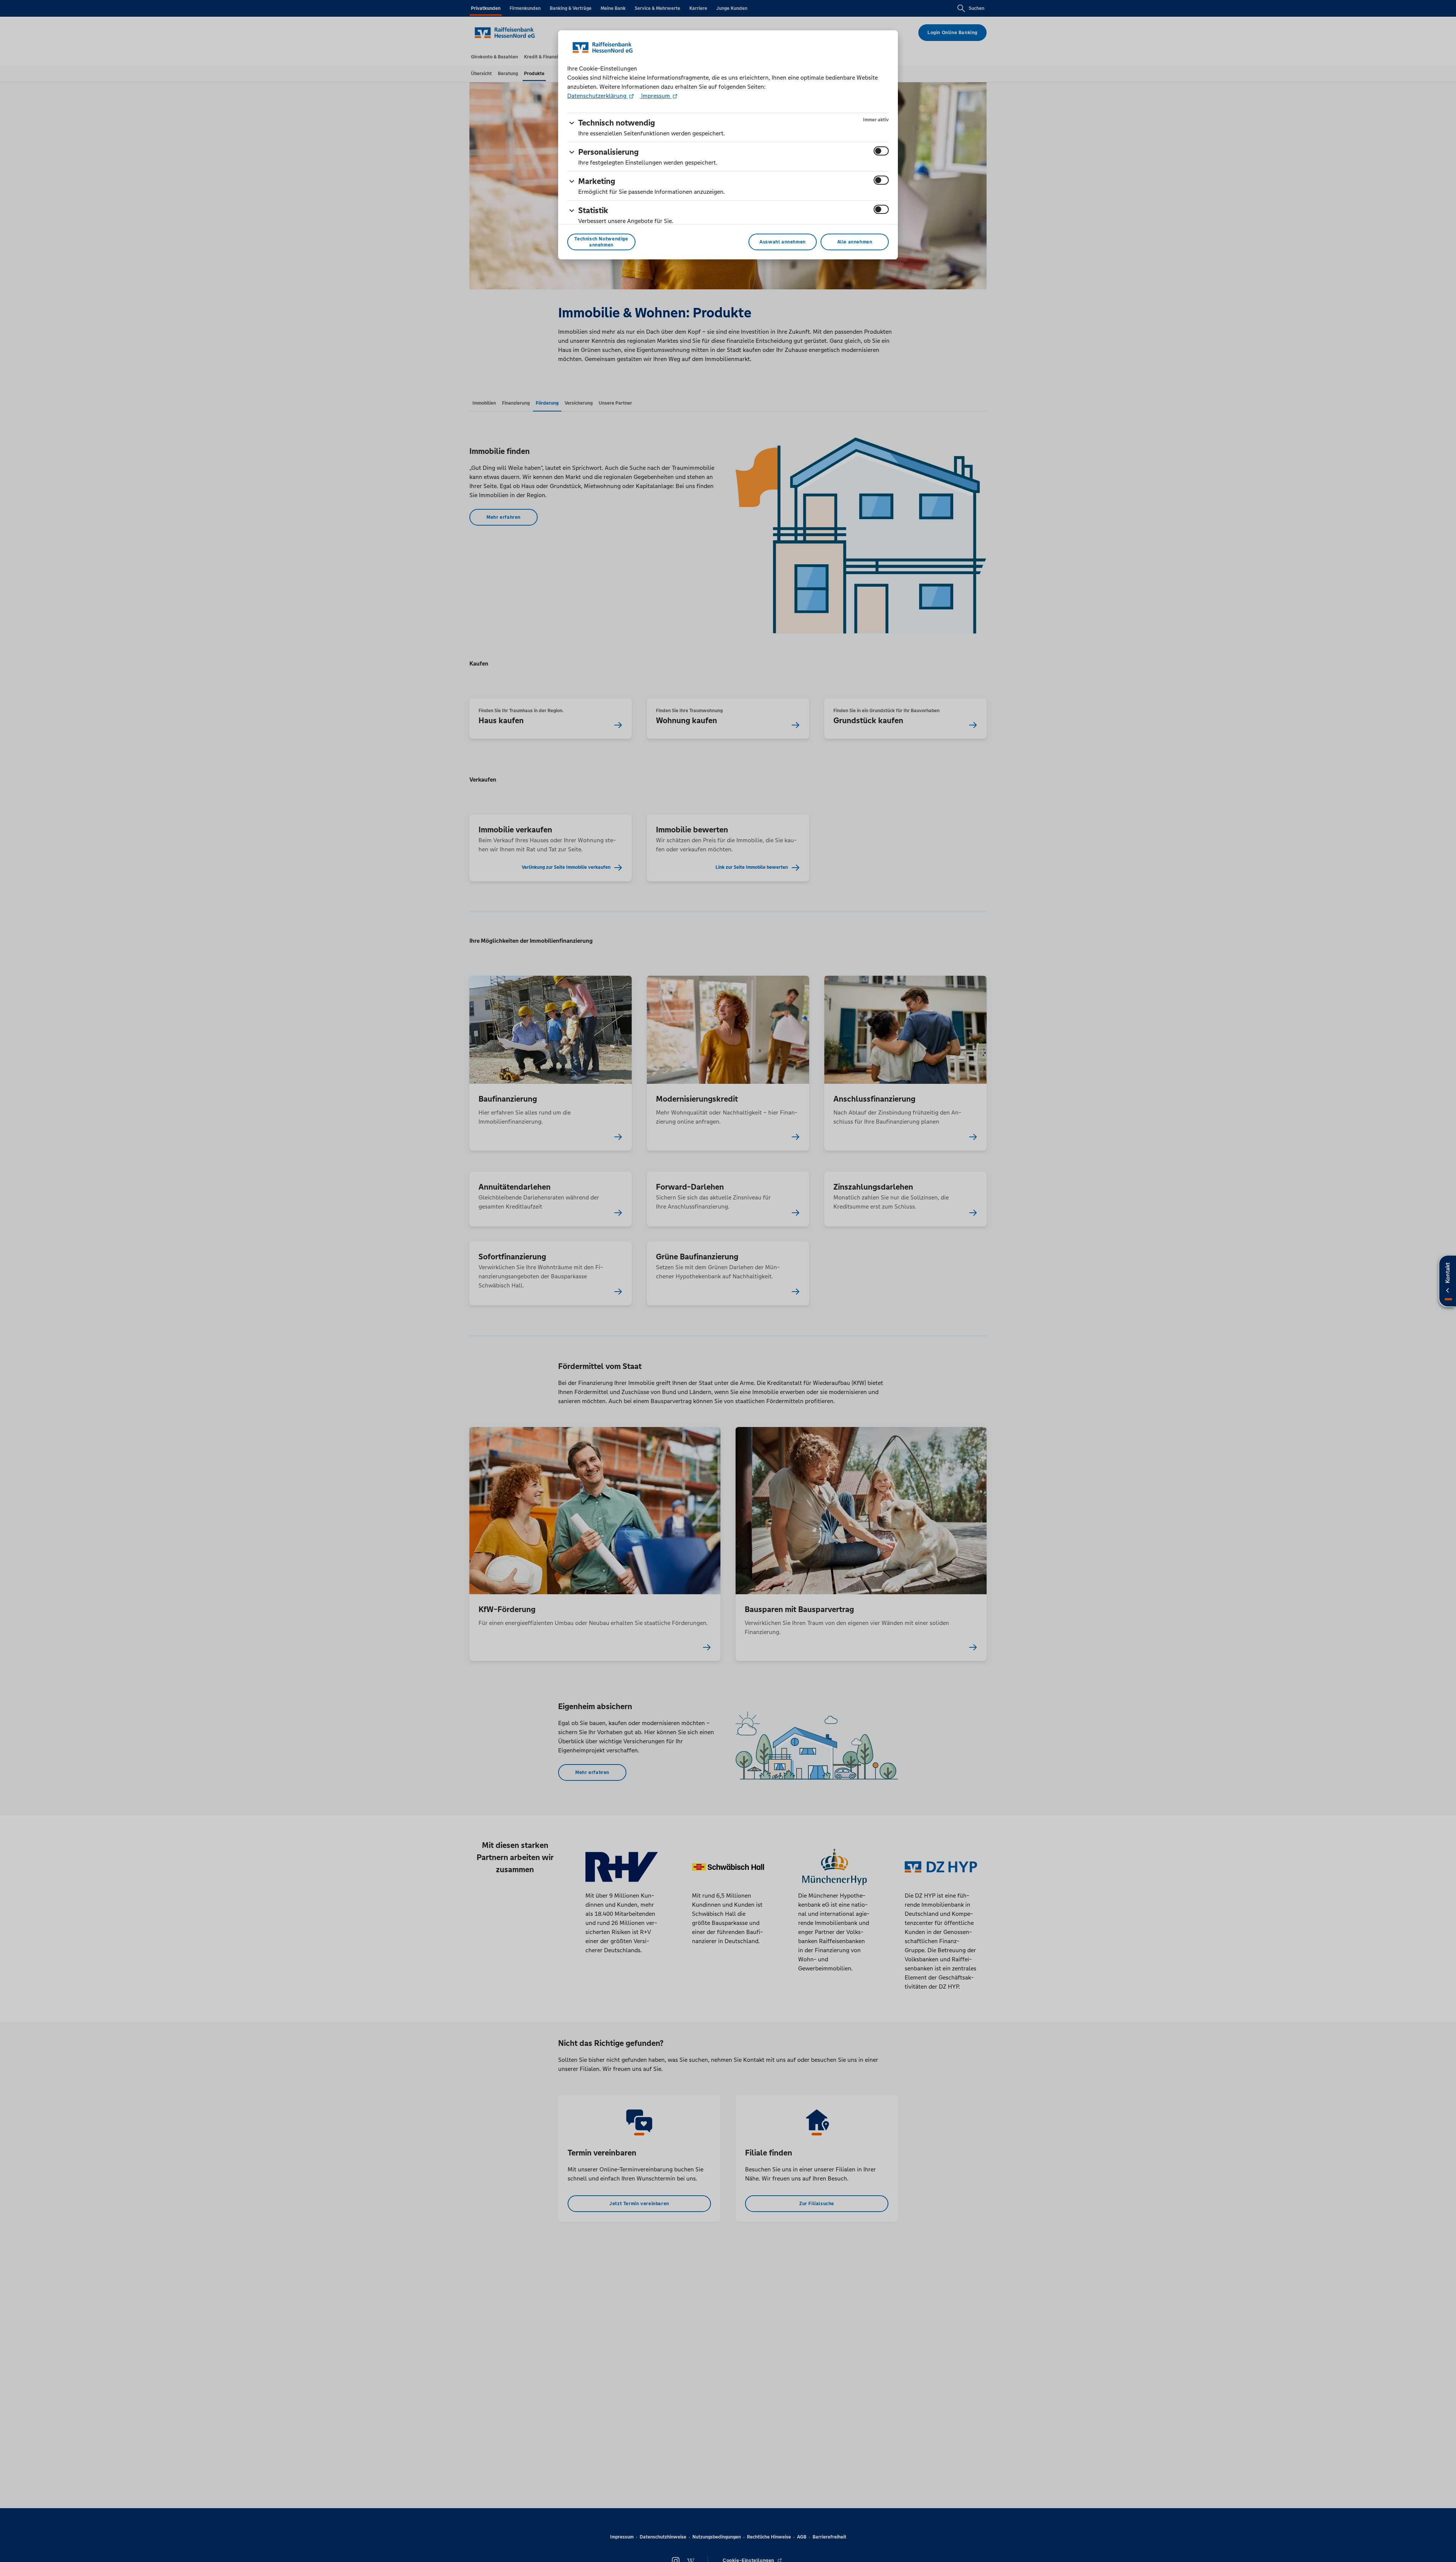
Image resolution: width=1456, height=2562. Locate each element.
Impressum (656, 96)
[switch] (881, 151)
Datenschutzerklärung (598, 96)
